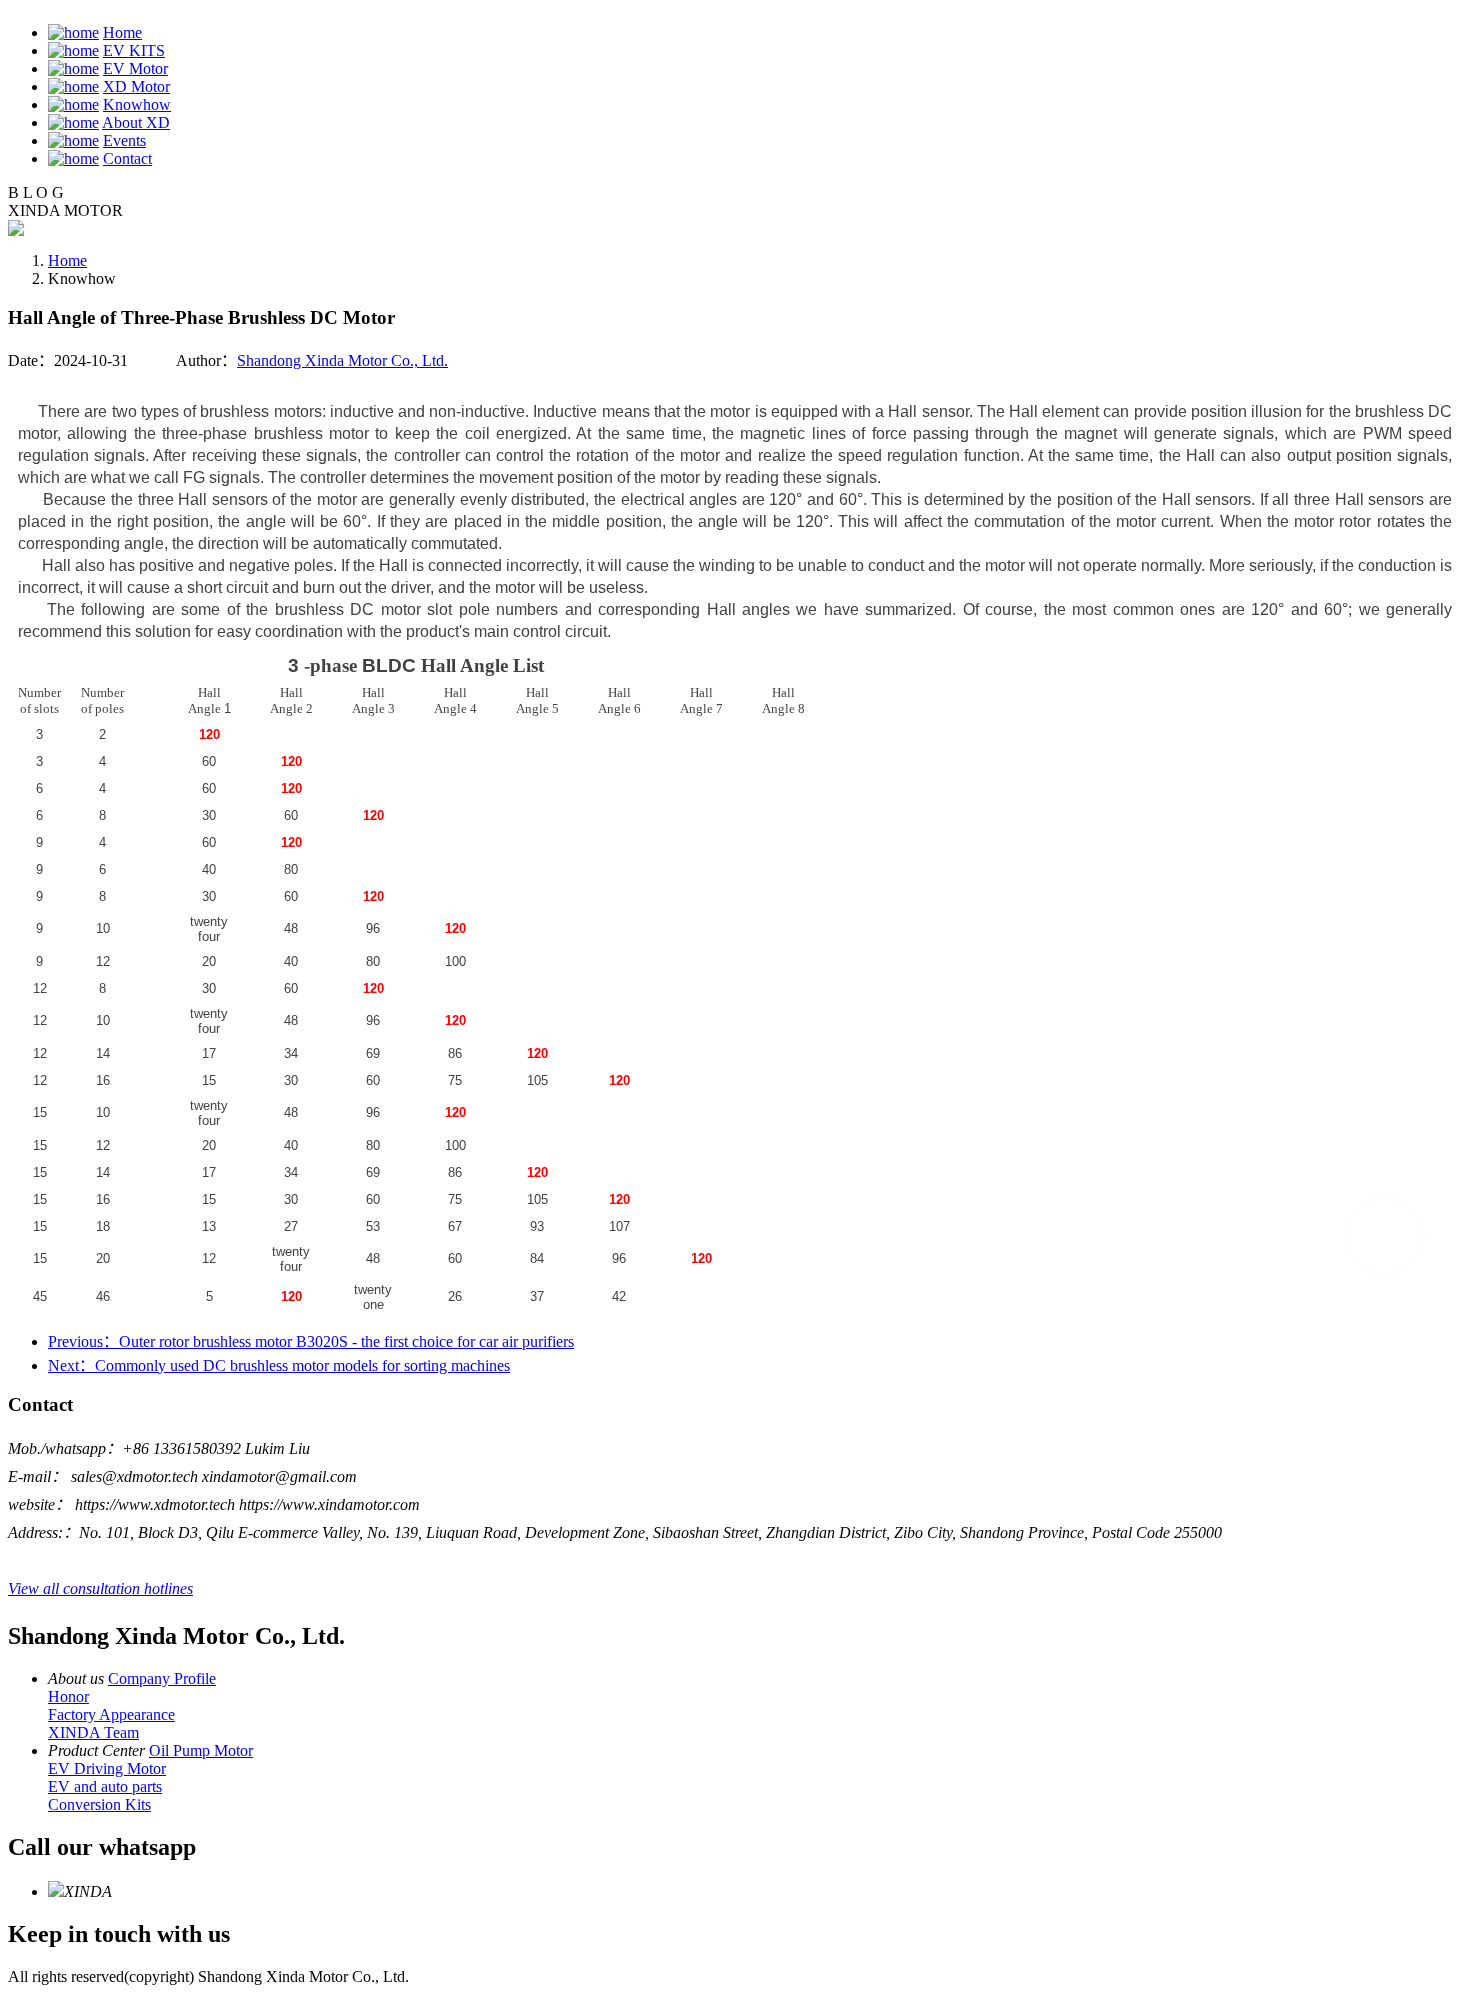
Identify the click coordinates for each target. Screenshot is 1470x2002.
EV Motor (135, 68)
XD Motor (136, 86)
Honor (68, 1696)
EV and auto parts (105, 1786)
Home (122, 32)
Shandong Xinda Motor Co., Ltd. (342, 360)
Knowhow (137, 104)
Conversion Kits (99, 1804)
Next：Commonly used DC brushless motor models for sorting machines (279, 1365)
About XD (136, 122)
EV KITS (134, 50)
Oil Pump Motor (201, 1750)
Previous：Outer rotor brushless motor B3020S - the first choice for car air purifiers (311, 1341)
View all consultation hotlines (100, 1588)
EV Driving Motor (107, 1768)
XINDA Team (93, 1732)
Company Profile (162, 1678)
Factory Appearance (111, 1714)
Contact (127, 158)
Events (124, 140)
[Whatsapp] (1385, 1236)
